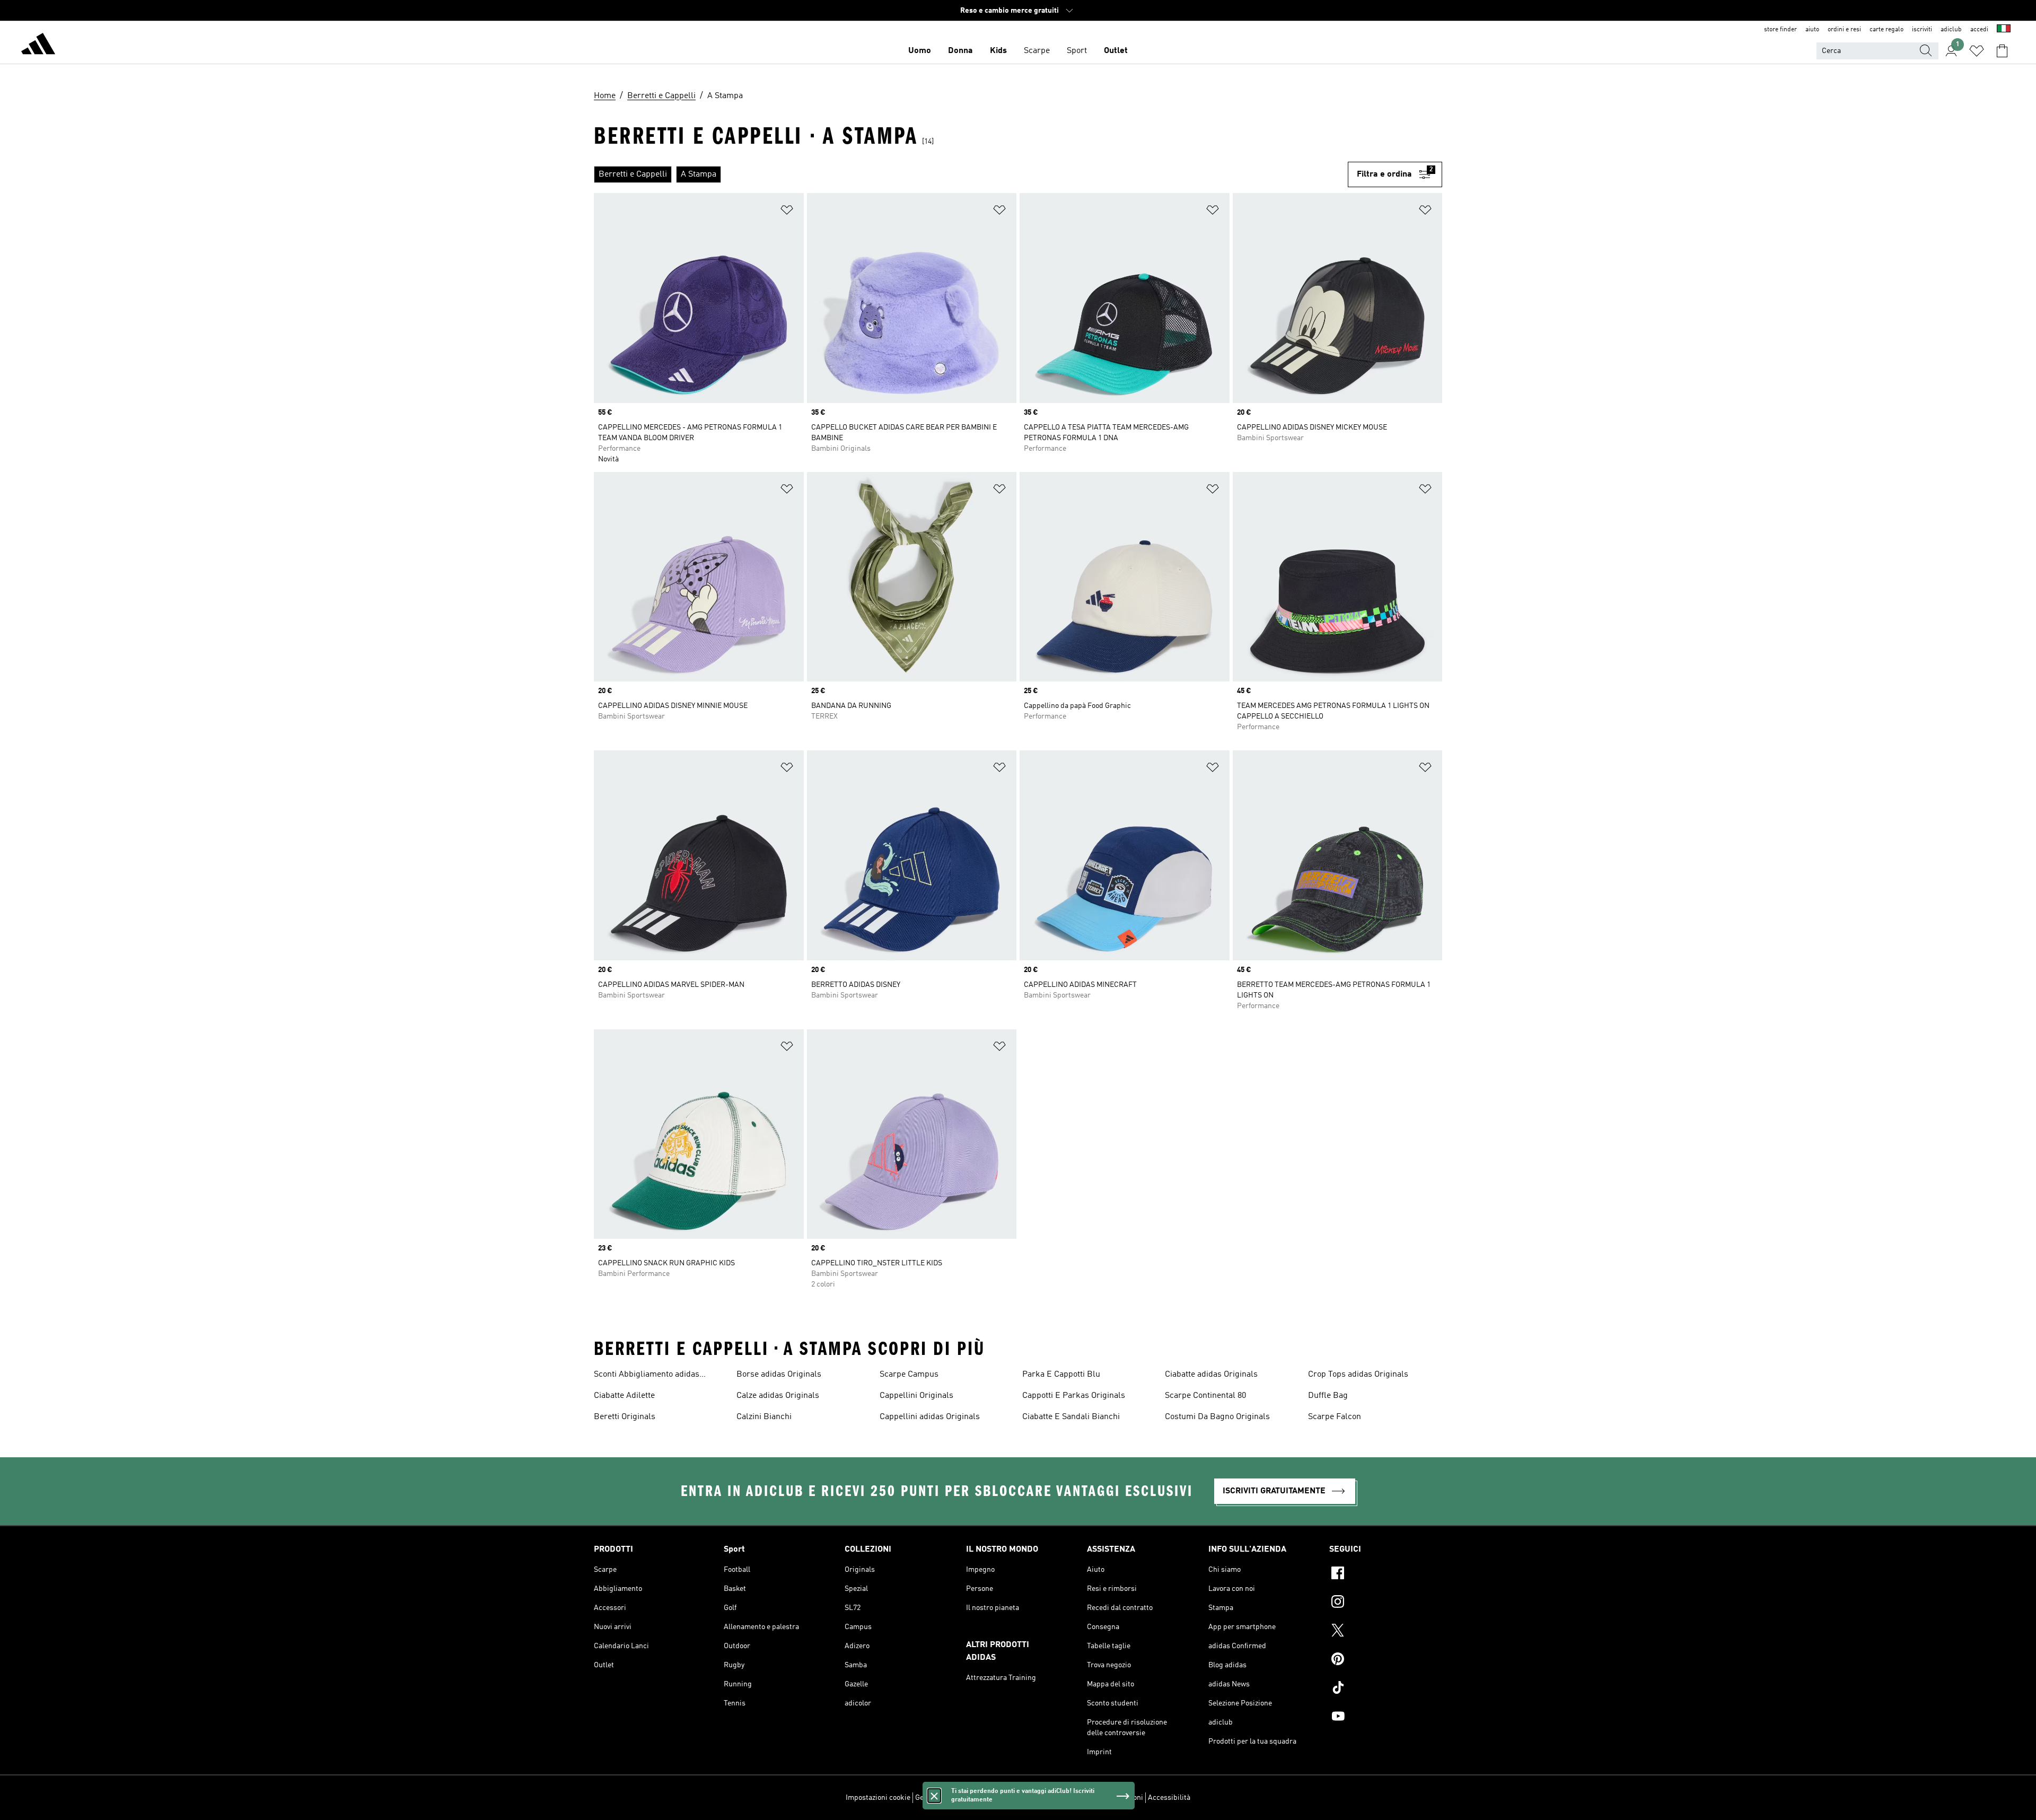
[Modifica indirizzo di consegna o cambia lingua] (2004, 30)
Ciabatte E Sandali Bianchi (1071, 1417)
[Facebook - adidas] (1386, 1574)
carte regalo (1886, 30)
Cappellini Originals (916, 1396)
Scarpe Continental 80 (1205, 1396)
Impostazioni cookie (878, 1798)
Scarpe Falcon (1335, 1417)
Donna (960, 51)
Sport (1077, 51)
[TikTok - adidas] (1386, 1689)
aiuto (1812, 30)
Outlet (1116, 51)
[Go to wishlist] (1977, 51)
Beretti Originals (625, 1417)
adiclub (1951, 30)
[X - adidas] (1386, 1632)
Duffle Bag (1328, 1396)
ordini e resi (1844, 30)
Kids (998, 51)
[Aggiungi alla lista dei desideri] (787, 212)
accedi (1979, 30)
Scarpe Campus (909, 1375)
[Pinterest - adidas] (1386, 1660)
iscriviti (1922, 30)
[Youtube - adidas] (1386, 1718)
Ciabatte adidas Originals (1211, 1375)
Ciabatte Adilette (624, 1396)
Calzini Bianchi (764, 1417)
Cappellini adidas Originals (930, 1417)
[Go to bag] (2002, 51)
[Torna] (38, 46)
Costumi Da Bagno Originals (1217, 1417)
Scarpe (1037, 51)
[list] (971, 174)
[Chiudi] (934, 1796)
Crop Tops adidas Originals (1358, 1375)
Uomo (920, 51)
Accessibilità (1169, 1798)
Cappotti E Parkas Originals (1074, 1396)
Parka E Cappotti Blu (1061, 1375)
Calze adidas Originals (778, 1396)
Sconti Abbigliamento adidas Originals (647, 1376)
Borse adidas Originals (779, 1375)
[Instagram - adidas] (1386, 1603)
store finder (1780, 30)
